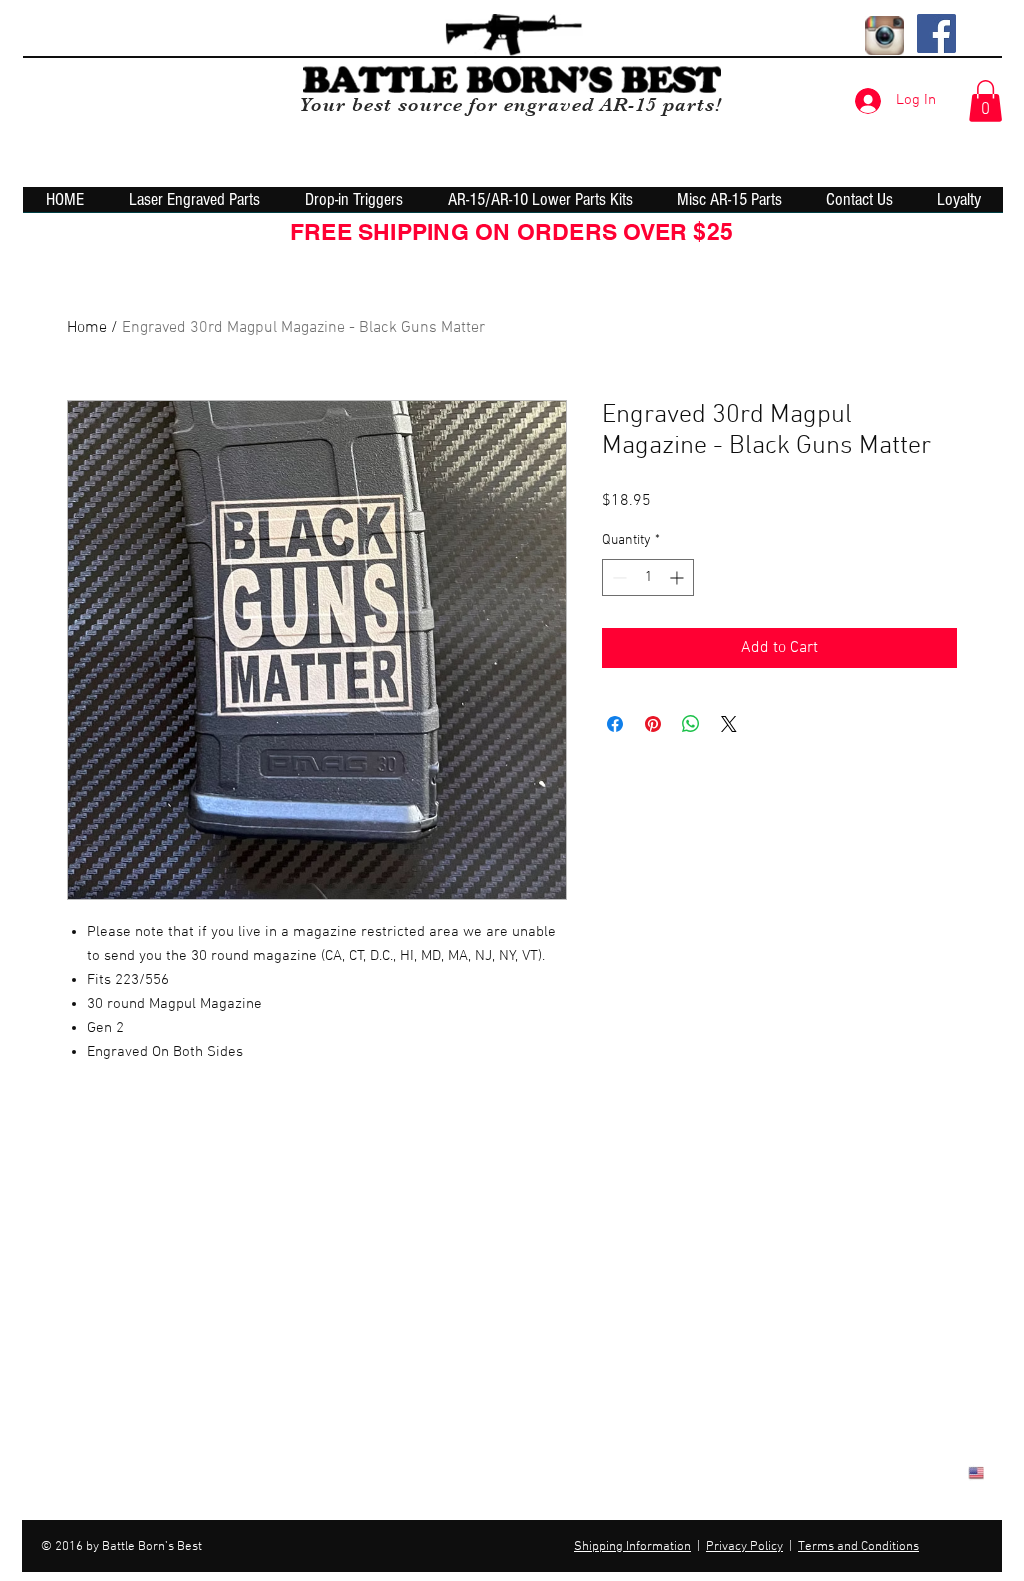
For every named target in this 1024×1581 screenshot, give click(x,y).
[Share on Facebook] (615, 724)
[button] (985, 101)
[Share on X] (729, 724)
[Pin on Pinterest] (653, 724)
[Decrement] (617, 577)
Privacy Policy (744, 1547)
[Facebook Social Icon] (936, 33)
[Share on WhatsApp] (691, 724)
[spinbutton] (648, 577)
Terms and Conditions (858, 1547)
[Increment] (678, 577)
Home (87, 328)
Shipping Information (632, 1547)
